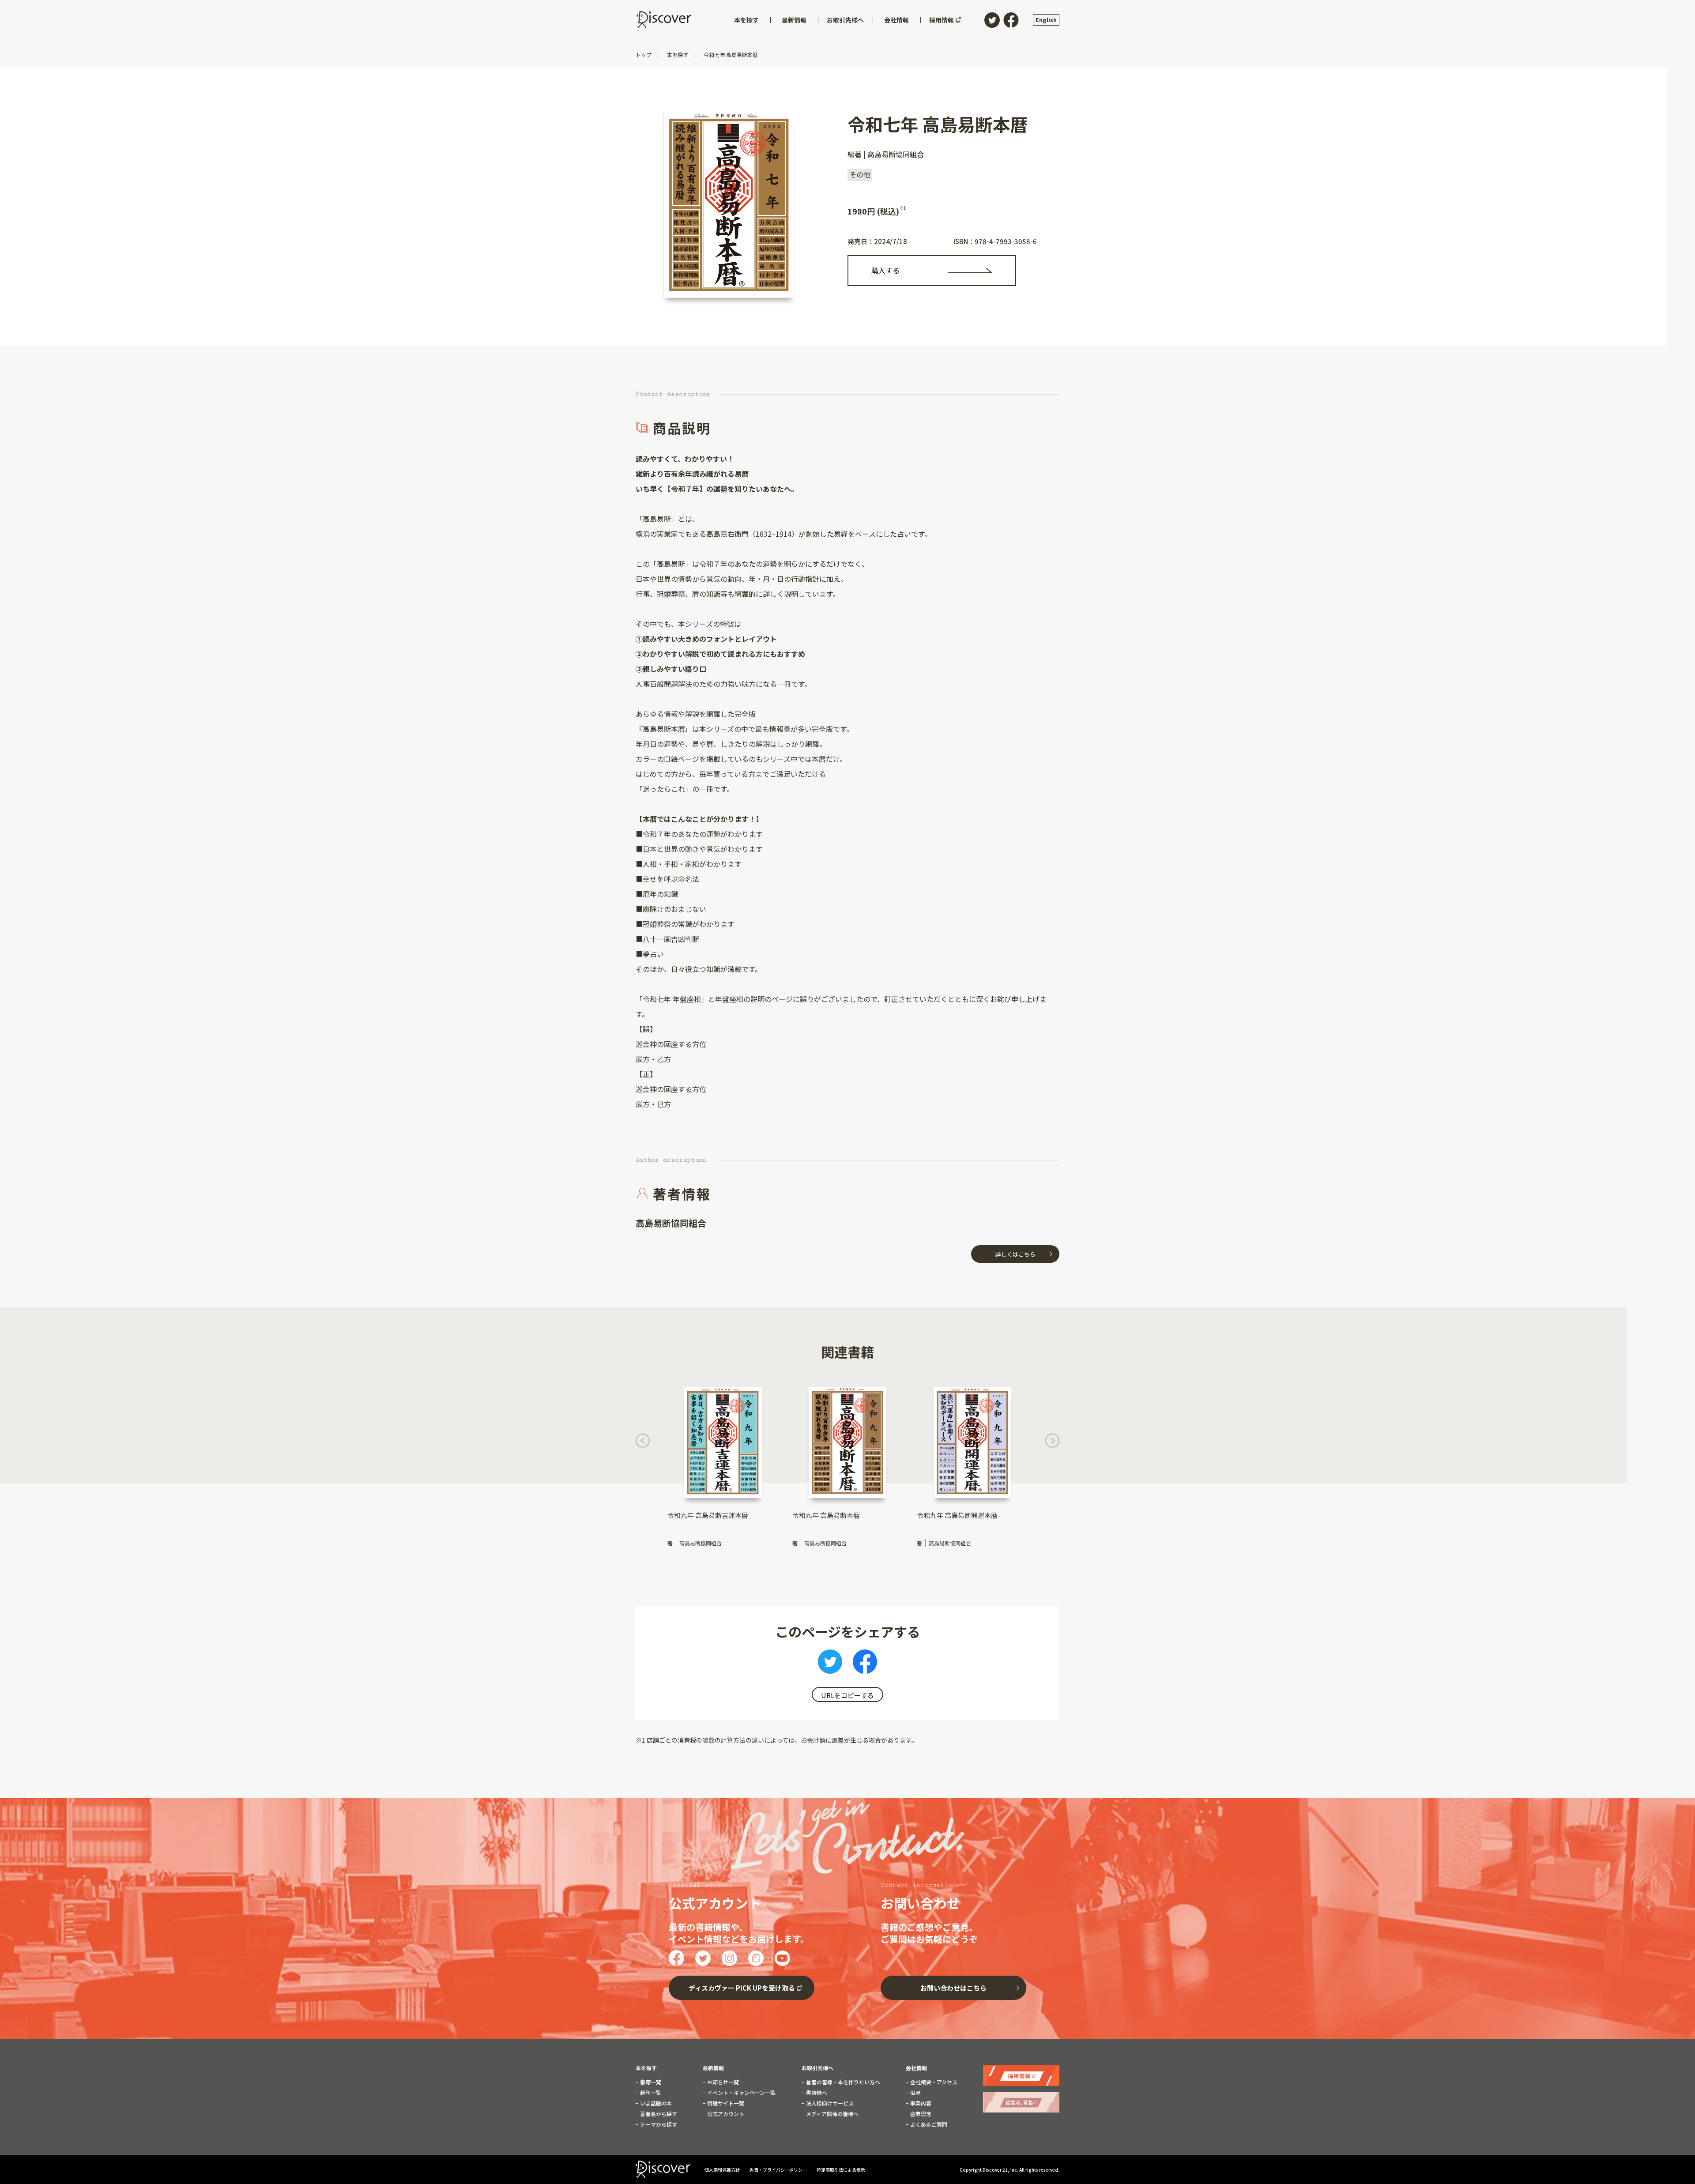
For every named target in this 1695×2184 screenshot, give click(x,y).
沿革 (915, 2093)
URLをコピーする (847, 1695)
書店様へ (816, 2093)
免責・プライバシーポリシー (779, 2170)
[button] (643, 1443)
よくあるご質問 (928, 2124)
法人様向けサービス (829, 2103)
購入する (885, 270)
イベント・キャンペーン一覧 (741, 2093)
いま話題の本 (655, 2103)
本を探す (678, 55)
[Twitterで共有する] (830, 1664)
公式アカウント (725, 2114)
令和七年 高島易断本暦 (730, 55)
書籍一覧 (650, 2082)
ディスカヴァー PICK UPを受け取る (742, 1988)
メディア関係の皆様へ (832, 2114)
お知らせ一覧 (722, 2082)
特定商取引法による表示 (841, 2170)
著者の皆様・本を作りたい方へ (842, 2082)
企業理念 (920, 2114)
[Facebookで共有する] (865, 1664)
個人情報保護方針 (723, 2170)
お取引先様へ (817, 2068)
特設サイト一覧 (725, 2103)
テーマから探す (658, 2124)
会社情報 (916, 2068)
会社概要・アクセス (933, 2082)
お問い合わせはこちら (953, 1988)
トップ (644, 55)
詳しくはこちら (1015, 1254)
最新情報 (713, 2068)
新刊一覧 (650, 2093)
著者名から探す (658, 2114)
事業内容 (920, 2103)
